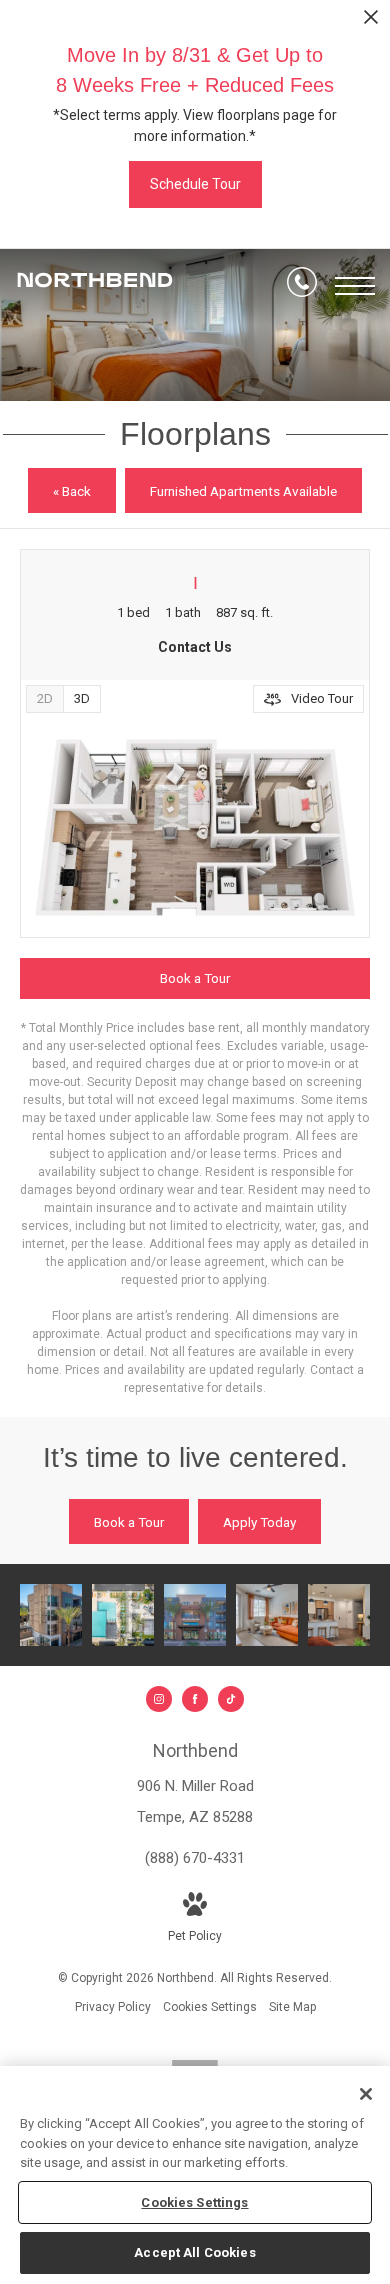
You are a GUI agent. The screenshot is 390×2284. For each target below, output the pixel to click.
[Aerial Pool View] (123, 1615)
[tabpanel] (195, 827)
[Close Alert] (371, 22)
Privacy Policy (113, 2007)
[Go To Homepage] (95, 286)
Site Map (292, 2007)
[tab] (44, 699)
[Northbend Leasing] (51, 1615)
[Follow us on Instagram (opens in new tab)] (159, 1699)
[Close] (366, 2094)
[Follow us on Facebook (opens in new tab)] (195, 1699)
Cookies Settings (210, 2007)
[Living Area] (267, 1615)
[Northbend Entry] (195, 1615)
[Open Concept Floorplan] (339, 1615)
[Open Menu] (355, 286)
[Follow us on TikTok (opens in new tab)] (231, 1699)
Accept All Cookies (194, 2252)
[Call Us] (302, 286)
